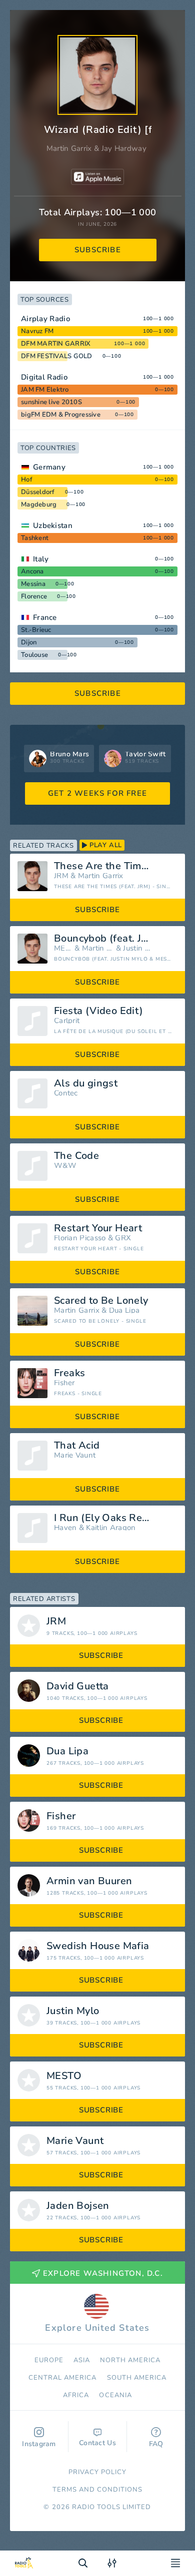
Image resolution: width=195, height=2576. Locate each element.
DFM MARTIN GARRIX (56, 344)
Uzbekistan (53, 525)
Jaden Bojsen (78, 2206)
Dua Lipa (124, 1310)
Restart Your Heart (98, 1228)
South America (137, 2378)
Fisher (64, 1383)
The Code (76, 1156)
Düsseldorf (38, 492)
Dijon (29, 642)
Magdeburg (39, 505)
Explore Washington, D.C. (103, 2273)
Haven (65, 1528)
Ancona (32, 571)
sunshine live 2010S (51, 402)
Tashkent (35, 538)
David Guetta (78, 1686)
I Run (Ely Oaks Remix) (108, 1518)
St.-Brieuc (36, 630)
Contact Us (97, 2443)
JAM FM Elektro (45, 390)
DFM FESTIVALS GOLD (57, 356)
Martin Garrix (69, 148)
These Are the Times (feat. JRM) (116, 866)
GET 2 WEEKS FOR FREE (97, 793)
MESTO (63, 948)
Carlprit (67, 1021)
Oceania (115, 2395)
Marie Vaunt (75, 1455)
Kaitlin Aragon (111, 1528)
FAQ (156, 2444)
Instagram (39, 2444)
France (45, 617)
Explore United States (97, 2328)
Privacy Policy (98, 2472)
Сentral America (63, 2378)
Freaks (69, 1373)
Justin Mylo (136, 948)
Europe (49, 2360)
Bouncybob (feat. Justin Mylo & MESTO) (116, 939)
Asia (82, 2360)
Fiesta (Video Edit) (99, 1011)
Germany (49, 467)
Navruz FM (37, 331)
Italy (41, 559)
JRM (61, 876)
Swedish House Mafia (98, 1946)
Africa (76, 2395)
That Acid (77, 1446)
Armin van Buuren (89, 1881)
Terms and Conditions (98, 2490)
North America (130, 2360)
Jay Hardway (124, 148)
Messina (33, 584)
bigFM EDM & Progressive (61, 415)
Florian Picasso (80, 1238)
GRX (123, 1238)
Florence (34, 596)
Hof (27, 480)
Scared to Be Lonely (101, 1301)
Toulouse (34, 655)
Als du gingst (86, 1083)
